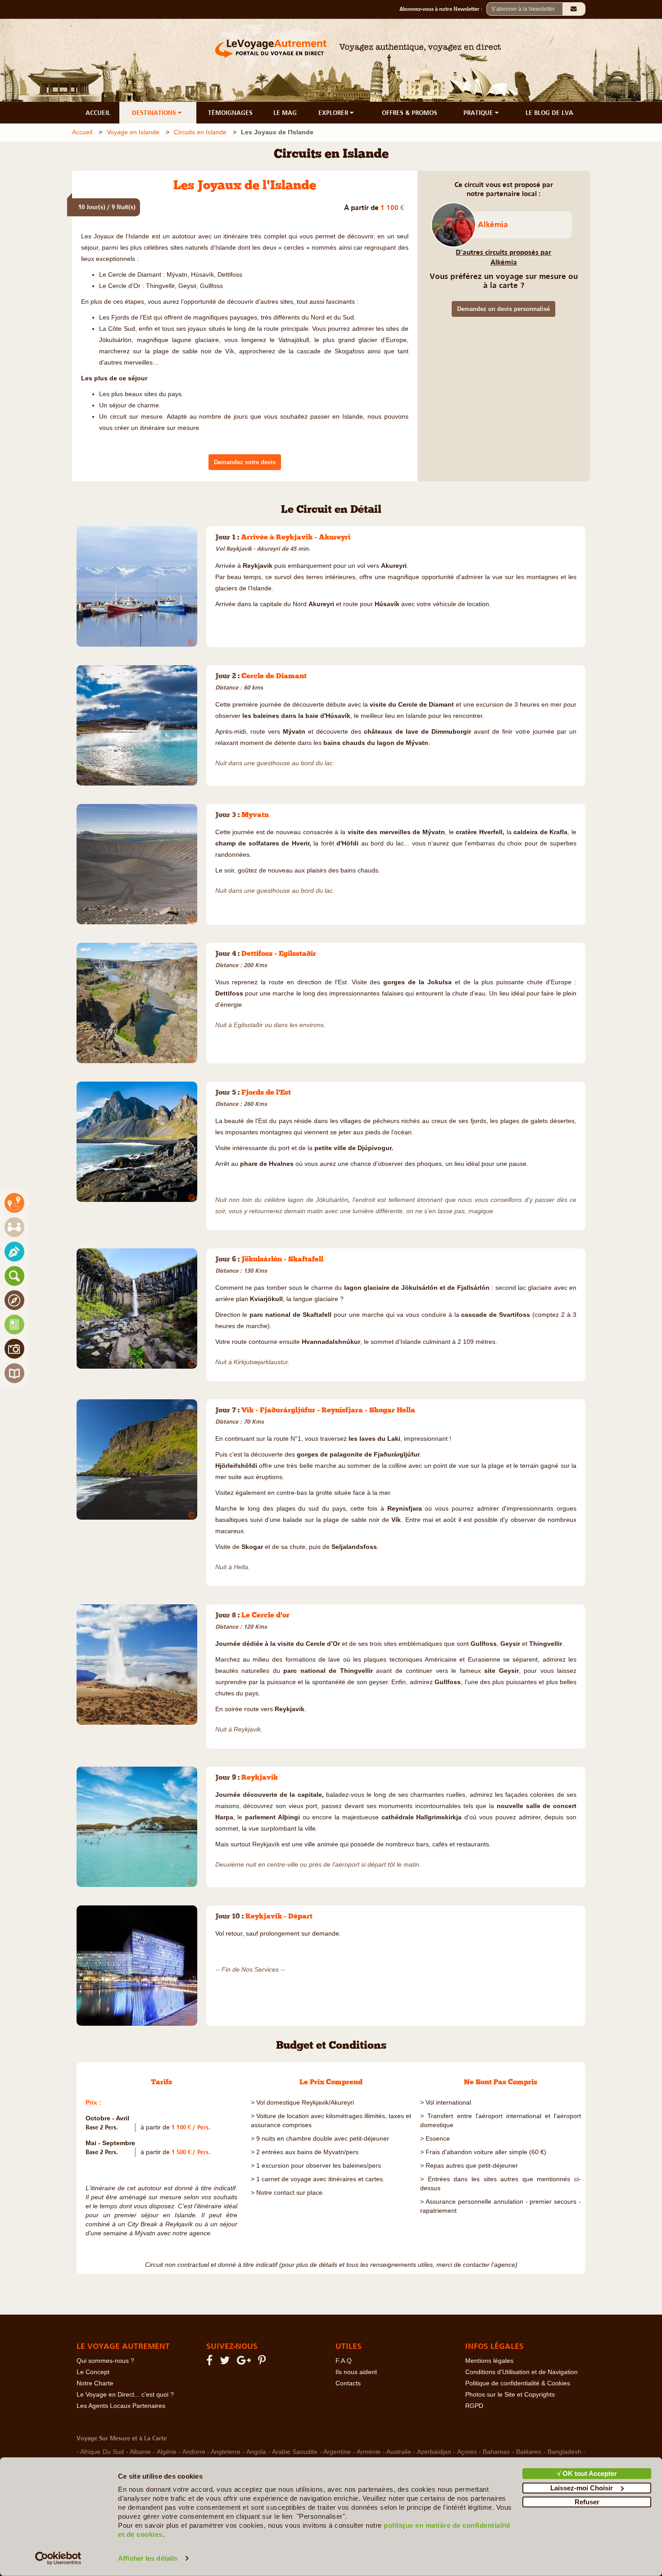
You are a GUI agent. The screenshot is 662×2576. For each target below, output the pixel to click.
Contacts (348, 2383)
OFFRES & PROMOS (410, 113)
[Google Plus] (245, 2362)
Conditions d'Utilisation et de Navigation (521, 2372)
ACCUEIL (98, 113)
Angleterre (226, 2452)
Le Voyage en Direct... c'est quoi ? (125, 2395)
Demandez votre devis (245, 462)
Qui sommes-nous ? (105, 2361)
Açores (467, 2452)
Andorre (194, 2452)
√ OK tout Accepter (587, 2473)
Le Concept (93, 2372)
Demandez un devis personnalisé (503, 309)
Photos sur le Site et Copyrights (510, 2395)
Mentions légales (489, 2361)
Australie (399, 2452)
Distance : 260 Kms (241, 1104)
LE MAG (285, 113)
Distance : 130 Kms (241, 1271)
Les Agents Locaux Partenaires (121, 2406)
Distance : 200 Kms (241, 965)
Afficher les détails (148, 2558)
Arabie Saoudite (295, 2452)
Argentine (337, 2452)
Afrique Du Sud (102, 2452)
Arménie (369, 2452)
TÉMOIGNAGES (230, 113)
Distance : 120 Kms (241, 1627)
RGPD (474, 2406)
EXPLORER (334, 113)
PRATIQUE (479, 113)
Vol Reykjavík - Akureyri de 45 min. (263, 549)
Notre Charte (95, 2383)
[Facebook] (211, 2362)
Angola (256, 2452)
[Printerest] (263, 2362)
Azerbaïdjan (434, 2452)
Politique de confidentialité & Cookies (518, 2383)
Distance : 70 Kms (240, 1422)
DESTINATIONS (155, 113)
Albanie (140, 2452)
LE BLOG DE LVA (549, 113)
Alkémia (493, 224)
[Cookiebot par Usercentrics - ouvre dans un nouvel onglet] (58, 2558)
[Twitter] (226, 2362)
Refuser (587, 2502)
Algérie (167, 2452)
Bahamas (496, 2452)
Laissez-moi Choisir (582, 2487)
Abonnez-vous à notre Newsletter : (443, 9)
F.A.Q (344, 2361)
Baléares (529, 2452)
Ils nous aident (356, 2372)
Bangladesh (565, 2452)
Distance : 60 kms (239, 687)
